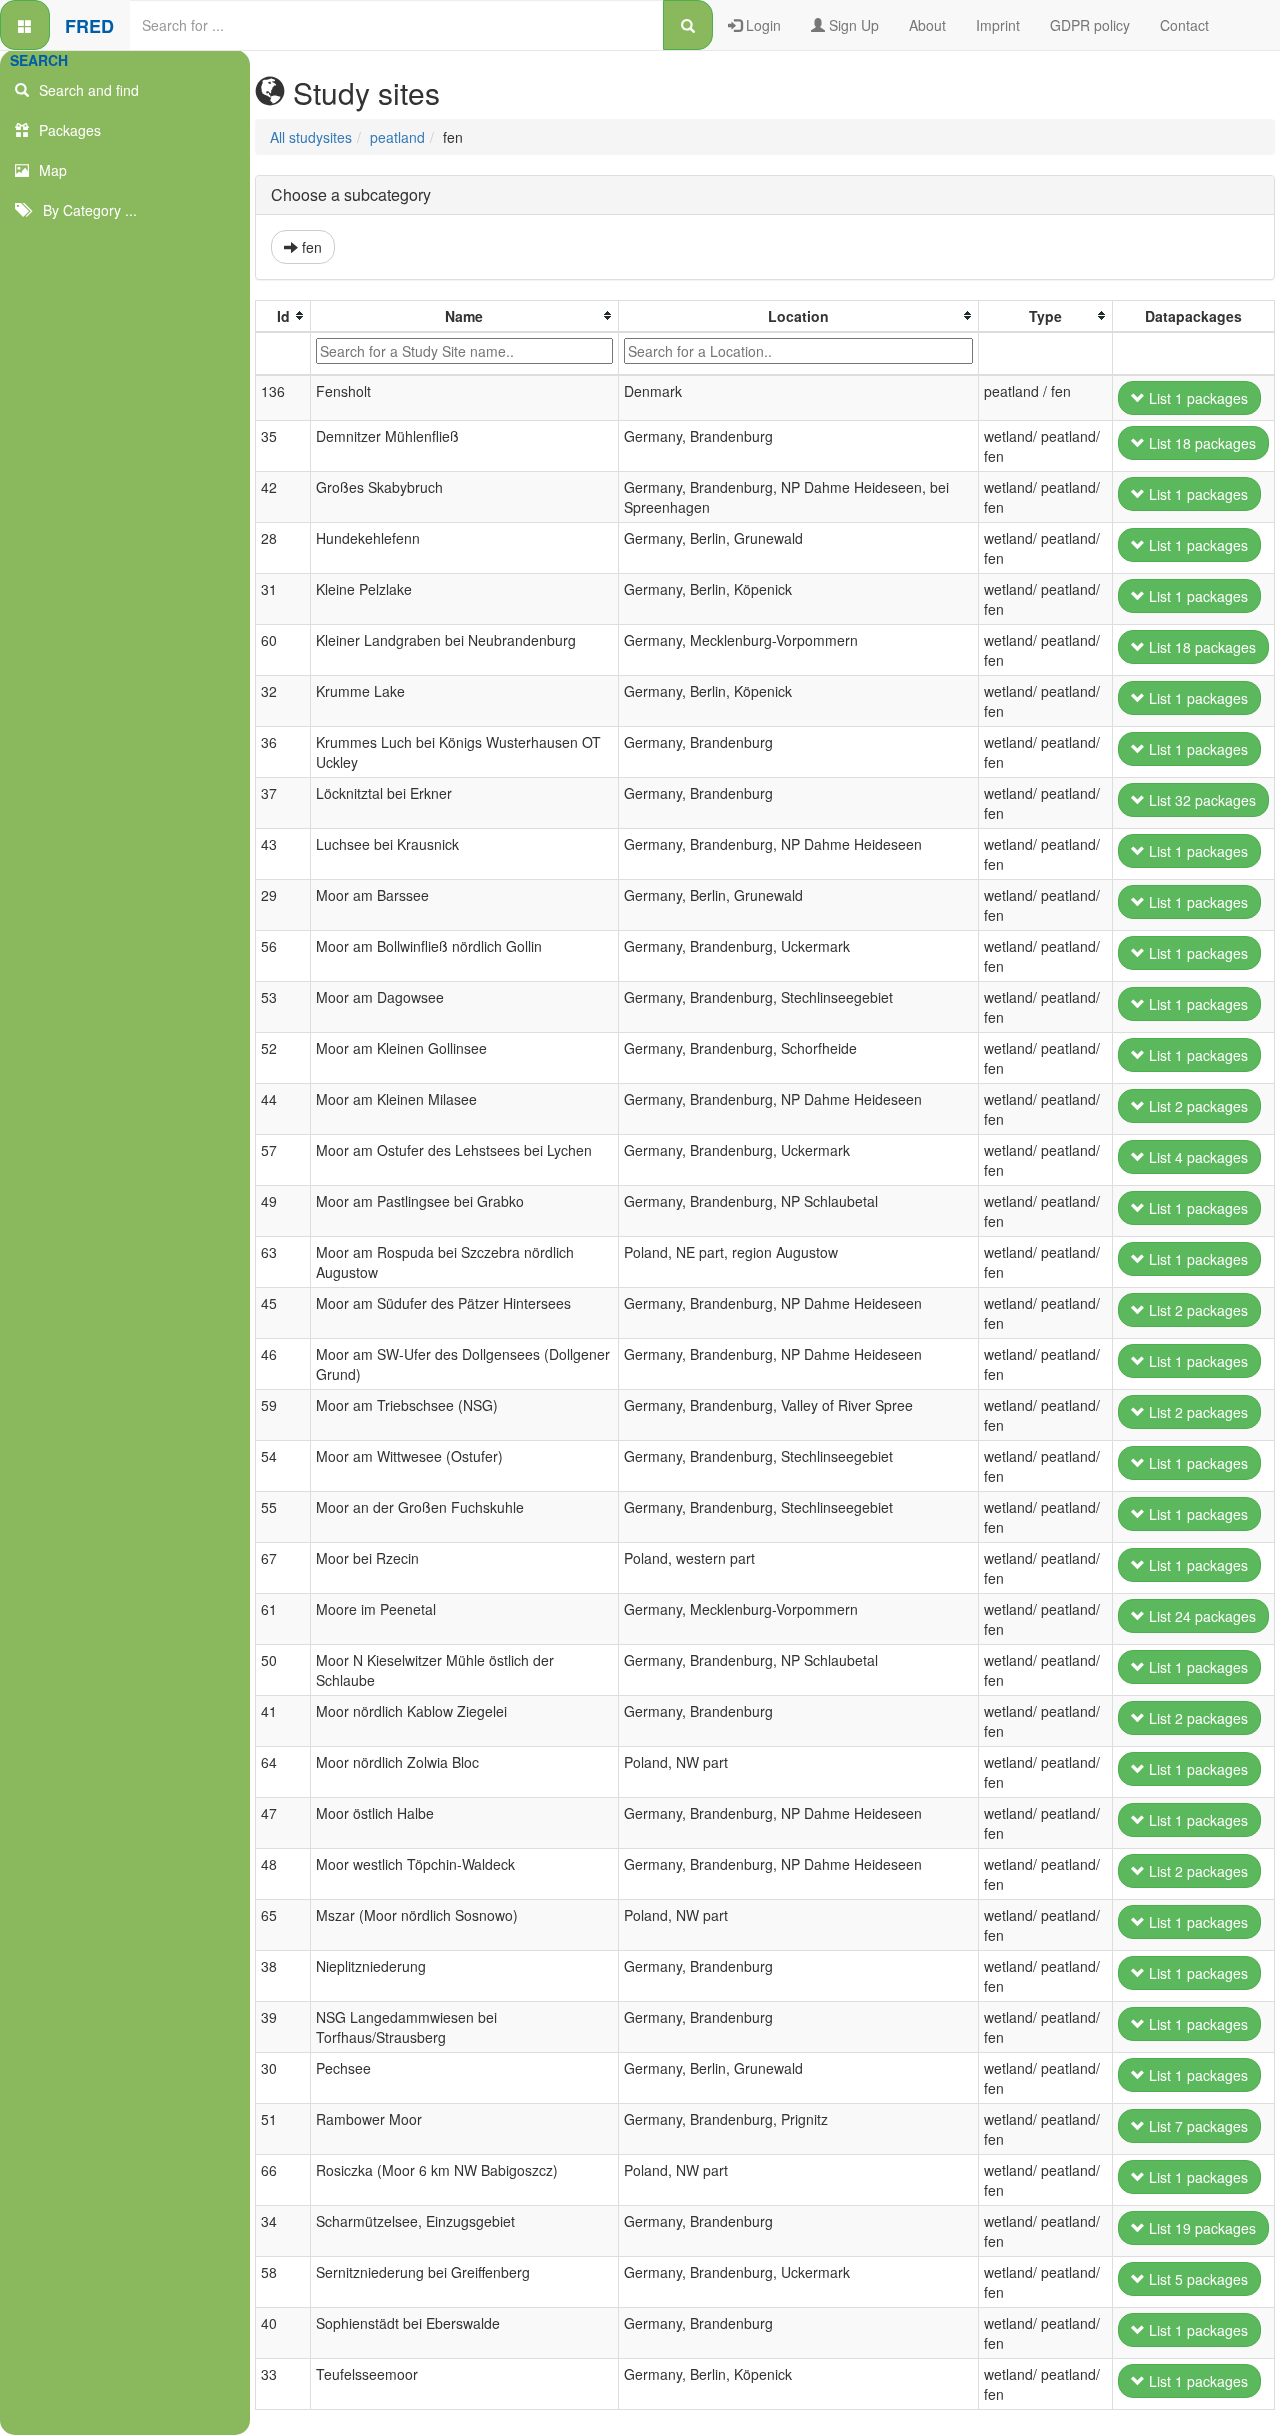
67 (269, 1558)
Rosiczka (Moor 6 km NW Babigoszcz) (437, 2170)
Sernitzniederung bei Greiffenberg (423, 2272)
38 (269, 1966)
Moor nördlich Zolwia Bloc (397, 1762)
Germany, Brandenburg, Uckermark (737, 946)
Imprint (998, 25)
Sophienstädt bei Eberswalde (408, 2323)
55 (269, 1507)
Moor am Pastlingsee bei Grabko (420, 1201)
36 (269, 742)
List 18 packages (1200, 443)
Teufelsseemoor (367, 2374)
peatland (397, 137)
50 (269, 1660)
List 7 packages (1196, 2126)
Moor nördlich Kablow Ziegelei (411, 1711)
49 (269, 1201)
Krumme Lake (360, 691)
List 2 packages (1196, 1106)
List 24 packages (1200, 1616)
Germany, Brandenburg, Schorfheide (740, 1048)
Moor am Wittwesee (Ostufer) (409, 1456)
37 (269, 793)
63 (269, 1252)
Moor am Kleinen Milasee (396, 1099)
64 (269, 1762)
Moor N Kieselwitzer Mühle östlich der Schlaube (435, 1670)
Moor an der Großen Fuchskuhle (420, 1507)
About (927, 25)
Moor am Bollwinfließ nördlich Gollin (429, 946)
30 (269, 2068)
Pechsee (343, 2068)
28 (269, 538)
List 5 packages (1196, 2279)
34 (269, 2221)
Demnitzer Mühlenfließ (387, 436)
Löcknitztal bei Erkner (384, 793)
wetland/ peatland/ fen (1042, 446)
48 (269, 1864)
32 (269, 691)
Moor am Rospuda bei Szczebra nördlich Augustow (445, 1262)
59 (269, 1405)
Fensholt (343, 391)
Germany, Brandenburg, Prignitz (726, 2119)
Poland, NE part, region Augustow (731, 1252)
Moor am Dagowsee (380, 997)
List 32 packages (1200, 800)
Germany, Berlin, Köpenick (708, 589)
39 (269, 2017)
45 (269, 1303)
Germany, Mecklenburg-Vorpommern (741, 640)
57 (269, 1150)
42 (269, 487)
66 (269, 2170)
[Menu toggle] (25, 25)
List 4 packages (1196, 1157)
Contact (1184, 25)
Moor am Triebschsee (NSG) (407, 1405)
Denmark (653, 391)
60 (269, 640)
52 (269, 1048)
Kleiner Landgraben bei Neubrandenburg (446, 640)
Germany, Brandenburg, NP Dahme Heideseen (773, 844)
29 (269, 895)
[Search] (688, 25)
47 (269, 1813)
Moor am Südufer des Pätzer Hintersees (443, 1303)
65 (269, 1915)
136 (273, 391)
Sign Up (852, 25)
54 (269, 1456)
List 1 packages (1196, 398)
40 (269, 2323)
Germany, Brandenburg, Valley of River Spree (768, 1405)
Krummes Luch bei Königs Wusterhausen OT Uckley (458, 752)
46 (269, 1354)
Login (761, 25)
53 (269, 997)
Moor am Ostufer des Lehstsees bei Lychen (454, 1150)
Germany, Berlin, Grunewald (713, 538)
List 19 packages (1200, 2228)
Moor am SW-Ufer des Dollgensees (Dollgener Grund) (463, 1364)
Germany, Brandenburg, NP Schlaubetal (751, 1201)
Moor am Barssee (372, 895)
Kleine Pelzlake (364, 589)
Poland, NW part (676, 1762)
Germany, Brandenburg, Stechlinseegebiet (758, 997)
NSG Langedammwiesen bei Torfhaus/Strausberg (406, 2027)
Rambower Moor (369, 2119)
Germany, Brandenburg (698, 436)
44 (269, 1099)
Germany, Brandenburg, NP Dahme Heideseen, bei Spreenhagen (786, 497)
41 (269, 1711)
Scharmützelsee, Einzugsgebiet (415, 2221)
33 (269, 2374)
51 (269, 2119)
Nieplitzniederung (371, 1966)
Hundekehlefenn (368, 538)
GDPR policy (1090, 25)
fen (310, 247)
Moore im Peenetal (376, 1609)
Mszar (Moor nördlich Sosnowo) (417, 1915)
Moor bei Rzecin (367, 1558)
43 (269, 844)
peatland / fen (1027, 391)
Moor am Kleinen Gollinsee (401, 1048)
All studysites (311, 137)
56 (269, 946)
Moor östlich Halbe (375, 1813)
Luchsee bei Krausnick (387, 844)
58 (269, 2272)
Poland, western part (689, 1558)
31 (269, 589)
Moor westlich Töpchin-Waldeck (415, 1864)
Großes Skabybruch (379, 487)
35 (269, 436)
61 (269, 1609)
